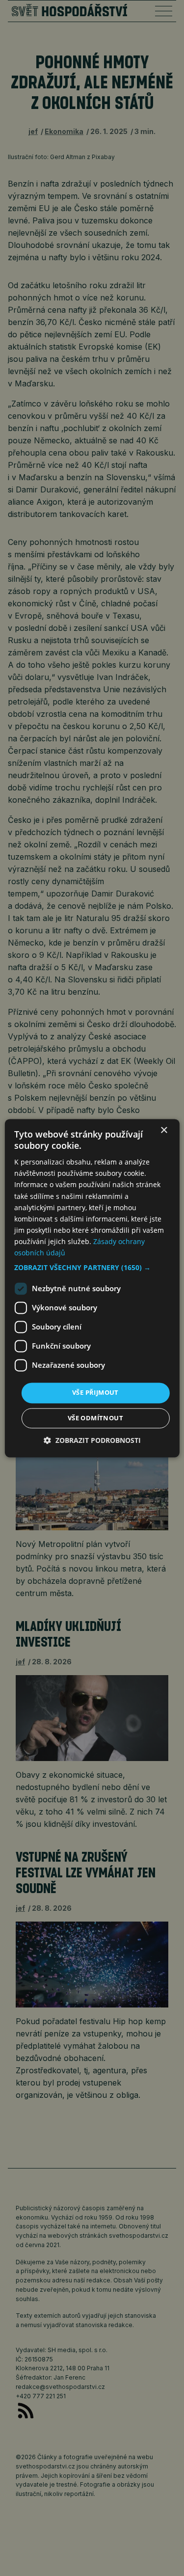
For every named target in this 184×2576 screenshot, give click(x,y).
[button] (92, 1268)
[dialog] (92, 1288)
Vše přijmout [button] (95, 1393)
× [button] (164, 1130)
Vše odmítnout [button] (95, 1418)
